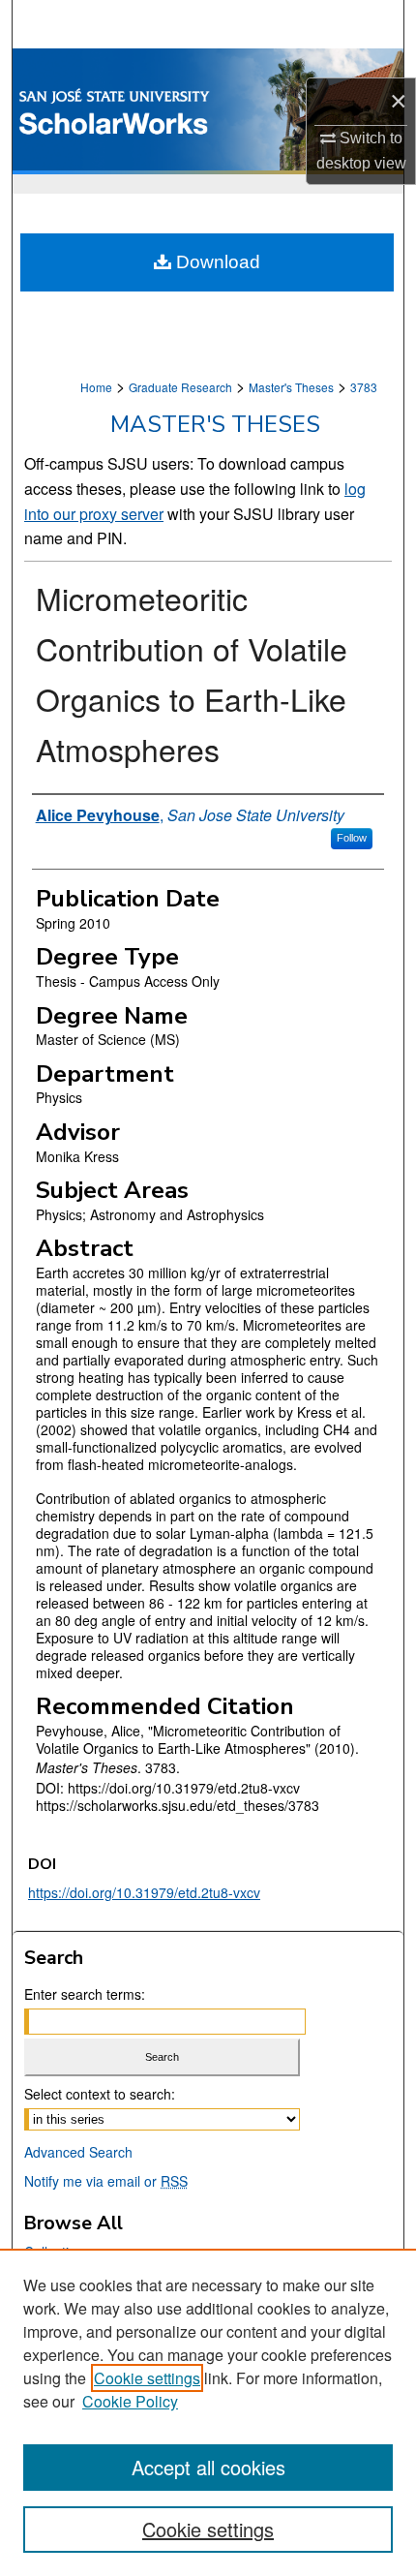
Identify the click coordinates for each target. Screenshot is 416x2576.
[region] (208, 2412)
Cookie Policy (130, 2401)
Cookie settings (147, 2378)
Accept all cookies (208, 2467)
